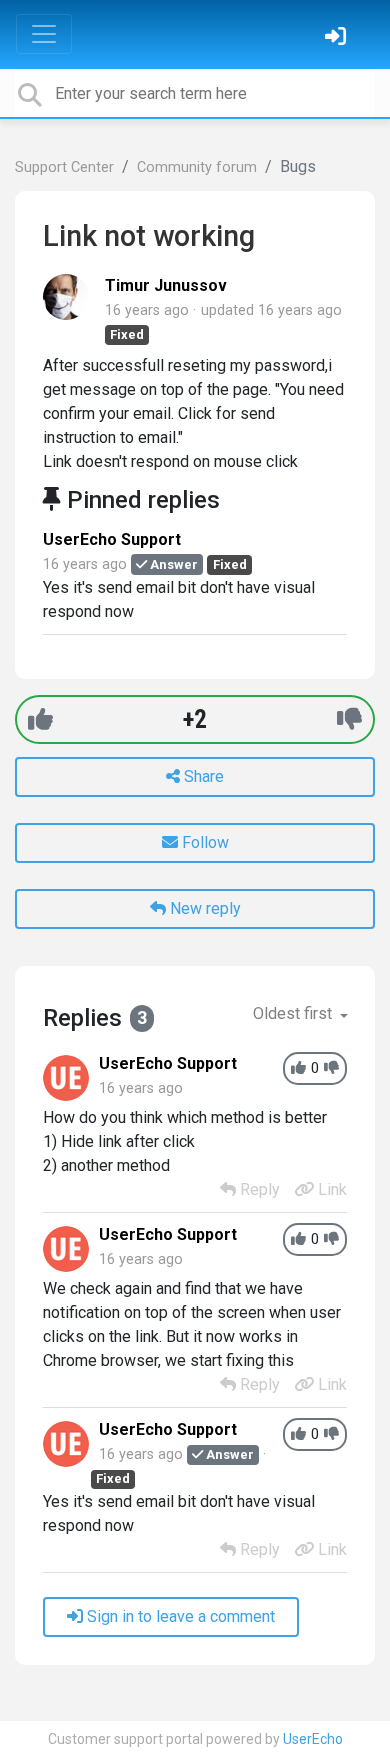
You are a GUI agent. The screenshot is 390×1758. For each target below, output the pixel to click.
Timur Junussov (166, 285)
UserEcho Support (112, 539)
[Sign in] (338, 38)
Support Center (64, 167)
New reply (203, 908)
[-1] (349, 719)
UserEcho (313, 1739)
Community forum (197, 167)
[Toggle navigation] (44, 34)
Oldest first (294, 1013)
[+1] (40, 719)
